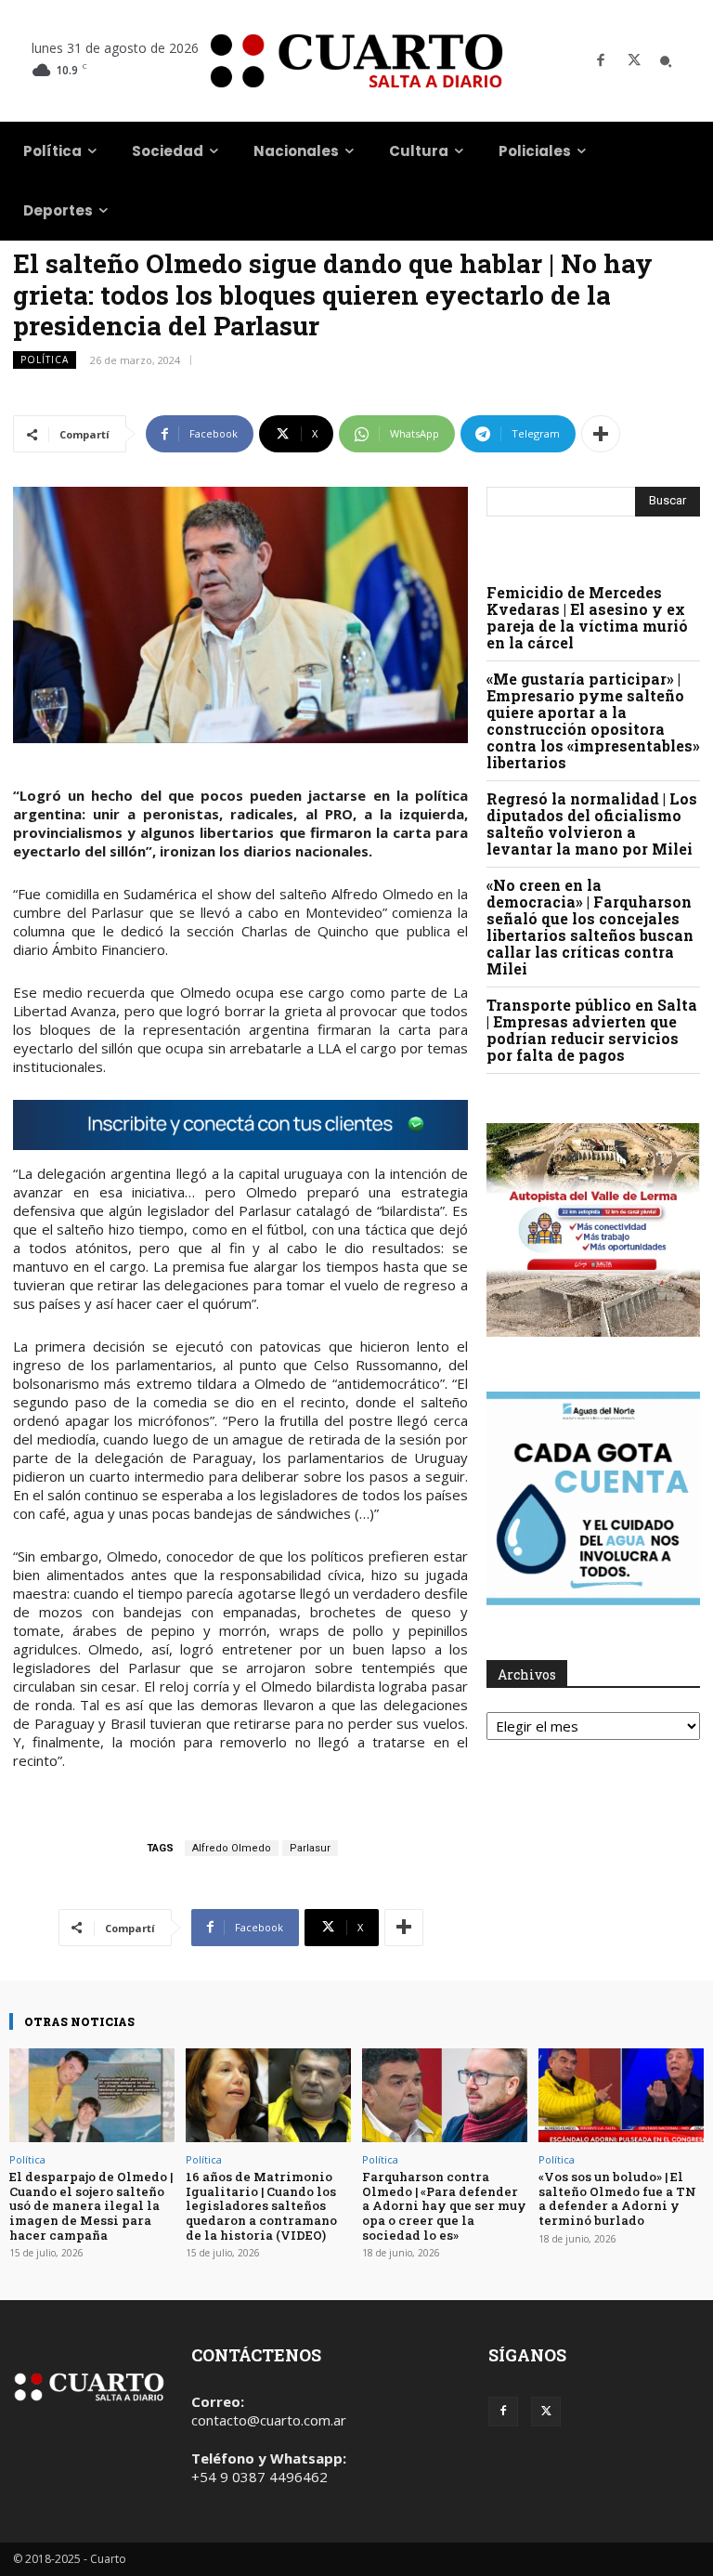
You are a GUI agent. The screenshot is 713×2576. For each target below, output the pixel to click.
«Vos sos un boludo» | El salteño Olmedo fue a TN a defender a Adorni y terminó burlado (617, 2198)
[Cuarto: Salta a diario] (356, 61)
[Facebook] (601, 61)
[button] (666, 61)
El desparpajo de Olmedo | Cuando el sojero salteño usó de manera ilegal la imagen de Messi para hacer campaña (91, 2205)
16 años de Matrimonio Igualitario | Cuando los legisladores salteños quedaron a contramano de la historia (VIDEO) (261, 2205)
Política (45, 360)
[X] (634, 61)
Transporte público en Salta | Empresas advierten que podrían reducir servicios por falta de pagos (592, 1030)
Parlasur (310, 1848)
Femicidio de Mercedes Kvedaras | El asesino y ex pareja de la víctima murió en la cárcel (587, 617)
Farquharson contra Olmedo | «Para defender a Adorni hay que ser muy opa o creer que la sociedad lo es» (444, 2205)
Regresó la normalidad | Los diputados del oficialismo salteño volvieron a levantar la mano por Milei (592, 824)
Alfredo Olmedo (232, 1848)
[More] (601, 434)
